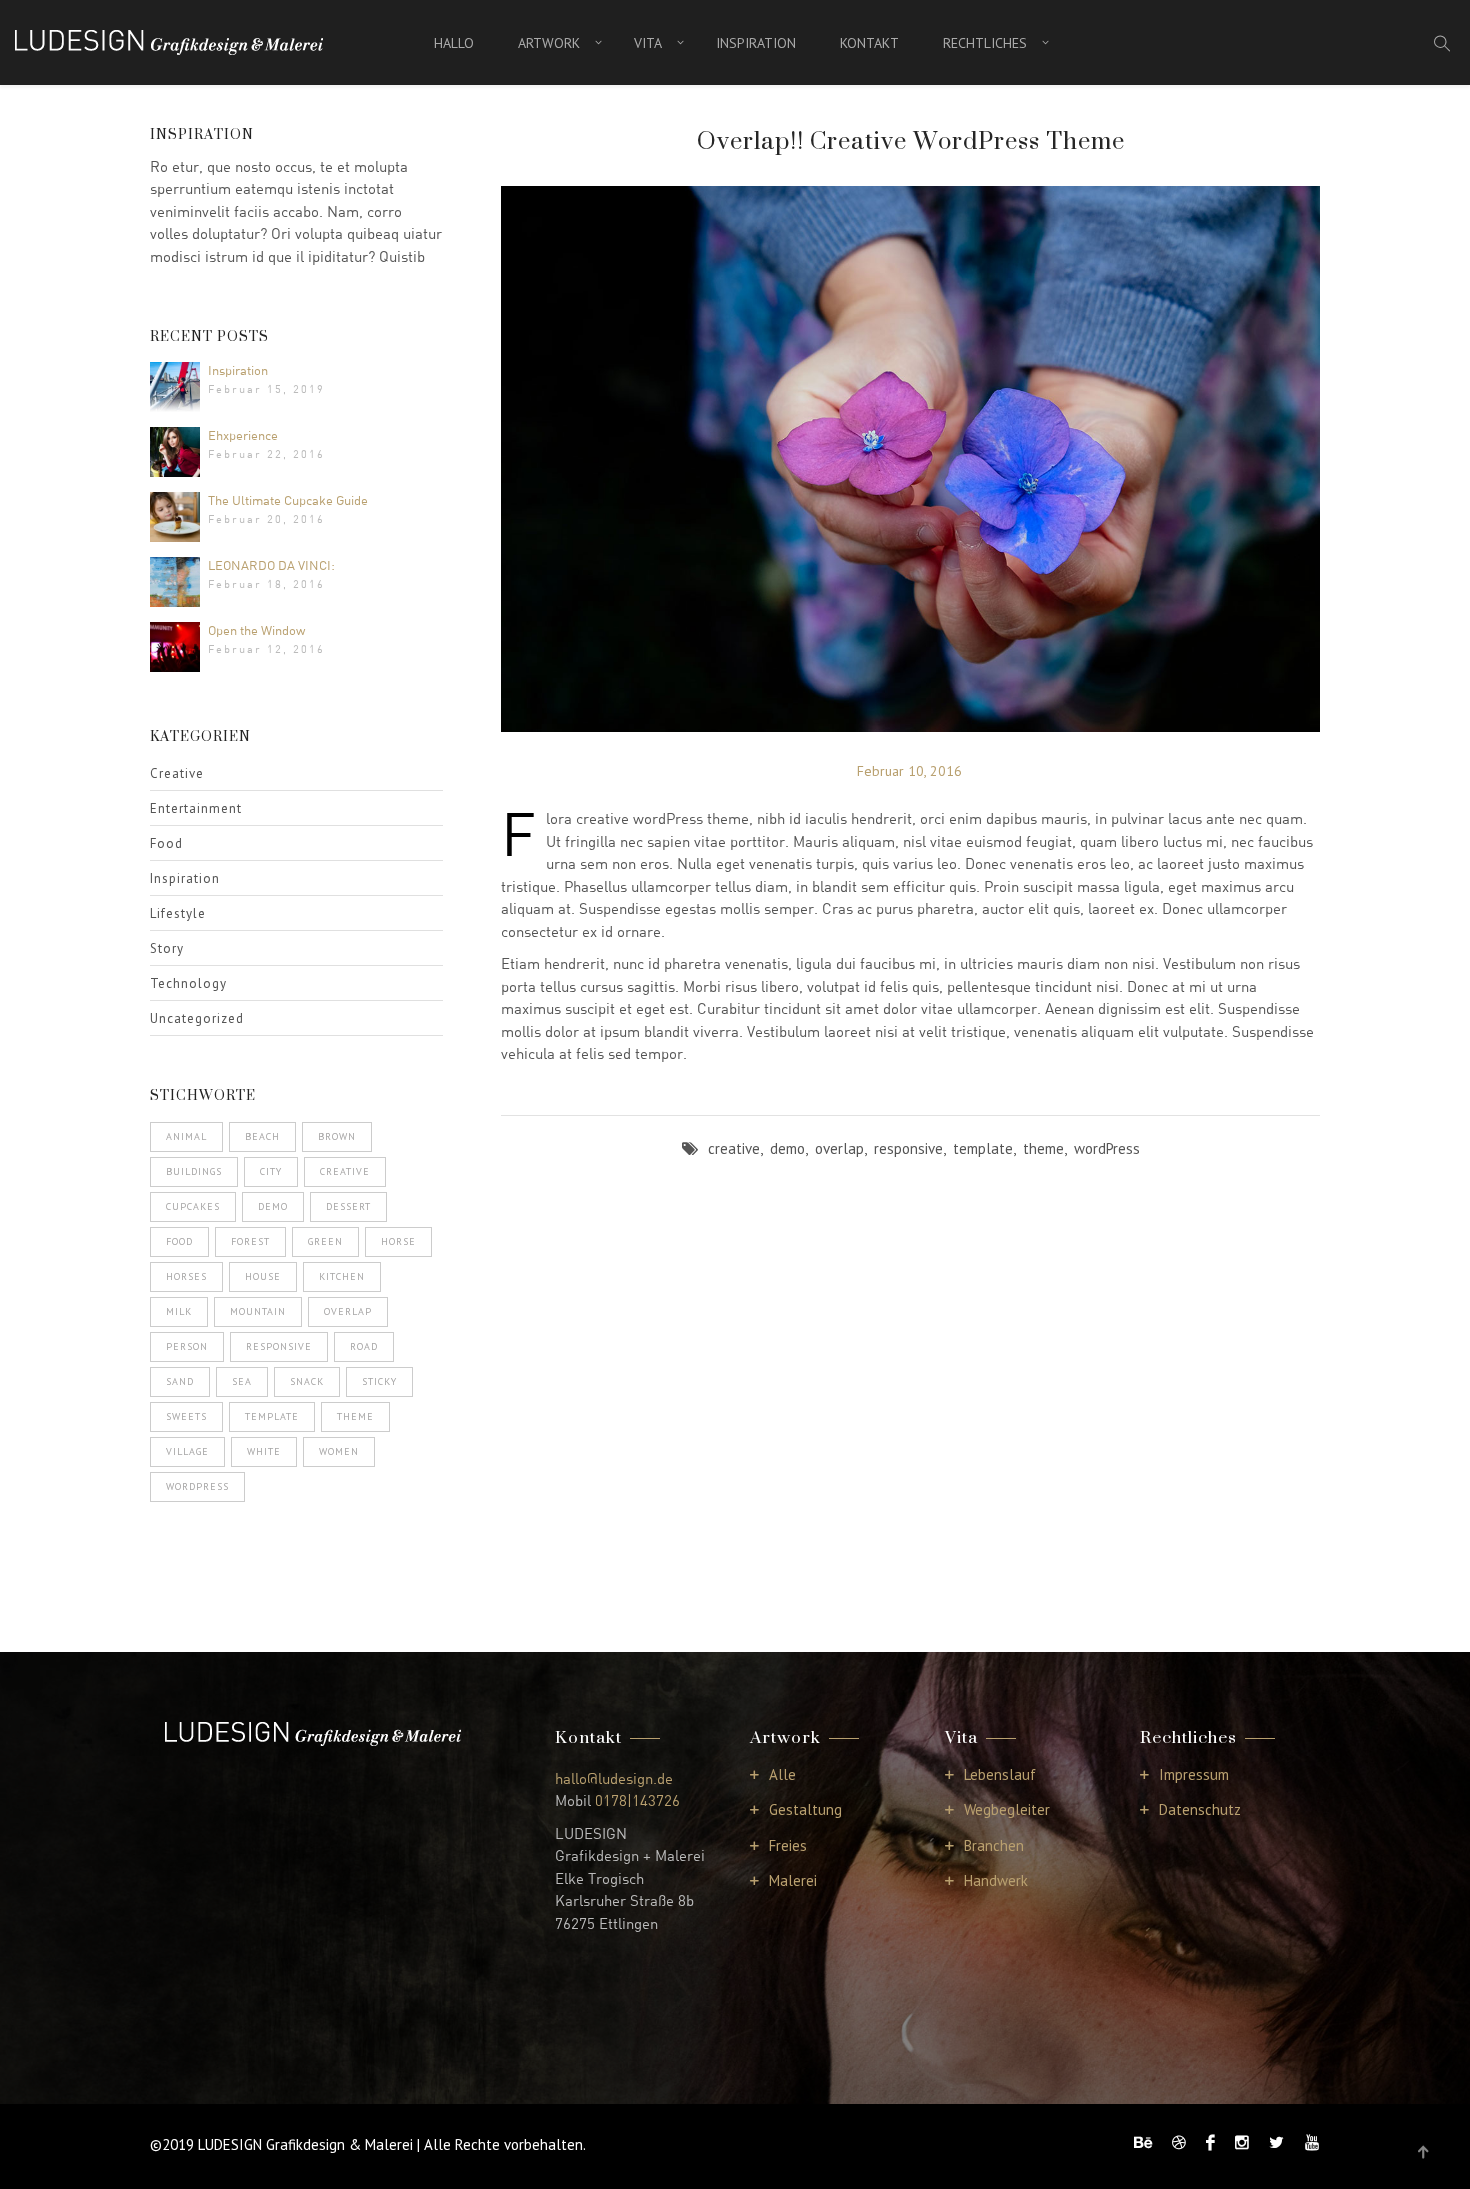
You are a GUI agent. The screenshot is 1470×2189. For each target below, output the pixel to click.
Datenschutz (1200, 1809)
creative (345, 1171)
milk (179, 1311)
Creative (177, 773)
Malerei (793, 1880)
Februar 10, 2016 (909, 771)
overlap (348, 1311)
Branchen (994, 1845)
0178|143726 (637, 1800)
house (263, 1276)
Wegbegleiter (1007, 1809)
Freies (788, 1845)
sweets (186, 1416)
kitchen (342, 1276)
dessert (348, 1206)
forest (250, 1241)
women (339, 1451)
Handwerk (996, 1880)
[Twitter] (1276, 2142)
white (264, 1451)
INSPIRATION (756, 43)
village (187, 1451)
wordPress (197, 1486)
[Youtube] (1307, 2142)
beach (262, 1136)
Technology (188, 983)
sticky (379, 1381)
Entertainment (196, 808)
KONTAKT (869, 43)
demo (273, 1206)
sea (242, 1381)
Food (166, 843)
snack (307, 1381)
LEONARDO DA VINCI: (271, 565)
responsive (279, 1346)
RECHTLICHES (985, 43)
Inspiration (238, 370)
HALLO (454, 43)
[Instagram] (1242, 2142)
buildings (194, 1171)
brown (337, 1136)
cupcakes (193, 1206)
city (271, 1171)
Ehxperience (243, 435)
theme (355, 1416)
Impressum (1194, 1774)
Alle (782, 1774)
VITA (648, 43)
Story (167, 948)
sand (180, 1381)
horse (398, 1241)
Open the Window (256, 630)
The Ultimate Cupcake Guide (288, 500)
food (179, 1241)
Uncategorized (197, 1018)
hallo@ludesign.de (614, 1778)
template (272, 1416)
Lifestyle (178, 913)
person (187, 1346)
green (325, 1241)
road (364, 1346)
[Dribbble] (1179, 2142)
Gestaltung (805, 1809)
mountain (258, 1311)
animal (186, 1136)
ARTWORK (549, 43)
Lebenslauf (1000, 1774)
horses (186, 1276)
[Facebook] (1210, 2142)
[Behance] (1143, 2142)
